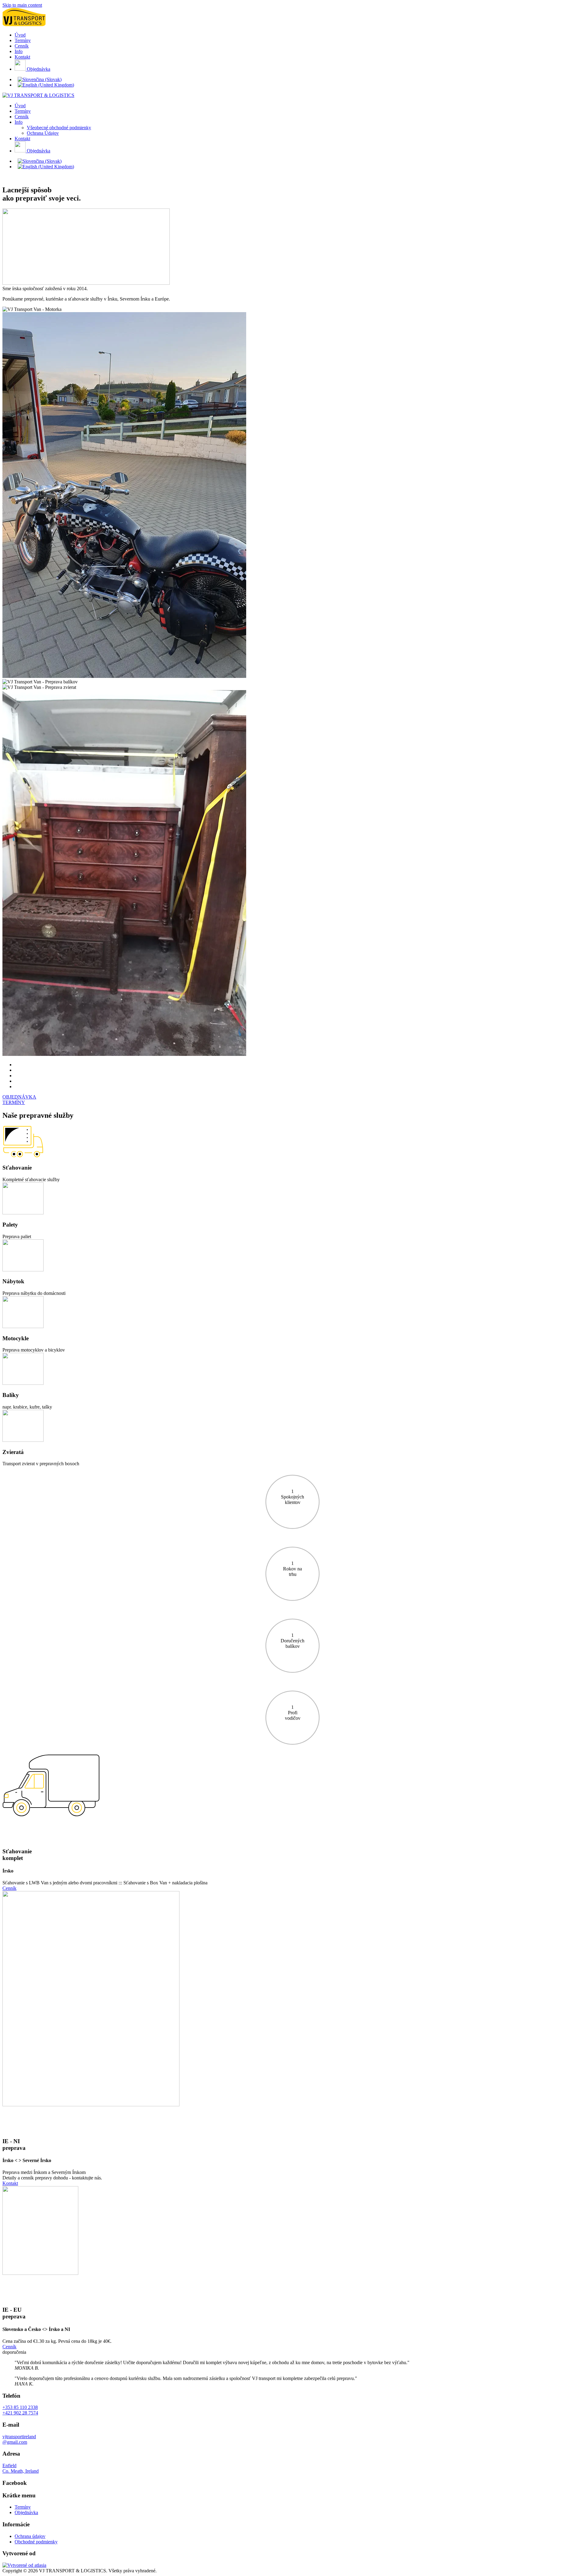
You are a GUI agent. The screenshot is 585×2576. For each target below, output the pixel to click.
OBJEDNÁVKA (19, 1097)
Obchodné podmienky (36, 2542)
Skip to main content (22, 5)
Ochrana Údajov (43, 133)
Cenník (22, 46)
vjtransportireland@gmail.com (19, 2439)
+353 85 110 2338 (20, 2407)
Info (19, 51)
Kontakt (22, 57)
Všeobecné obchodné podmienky (59, 128)
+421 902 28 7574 (20, 2413)
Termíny (23, 40)
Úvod (20, 35)
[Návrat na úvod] (24, 25)
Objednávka (38, 69)
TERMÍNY (14, 1102)
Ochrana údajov (30, 2536)
